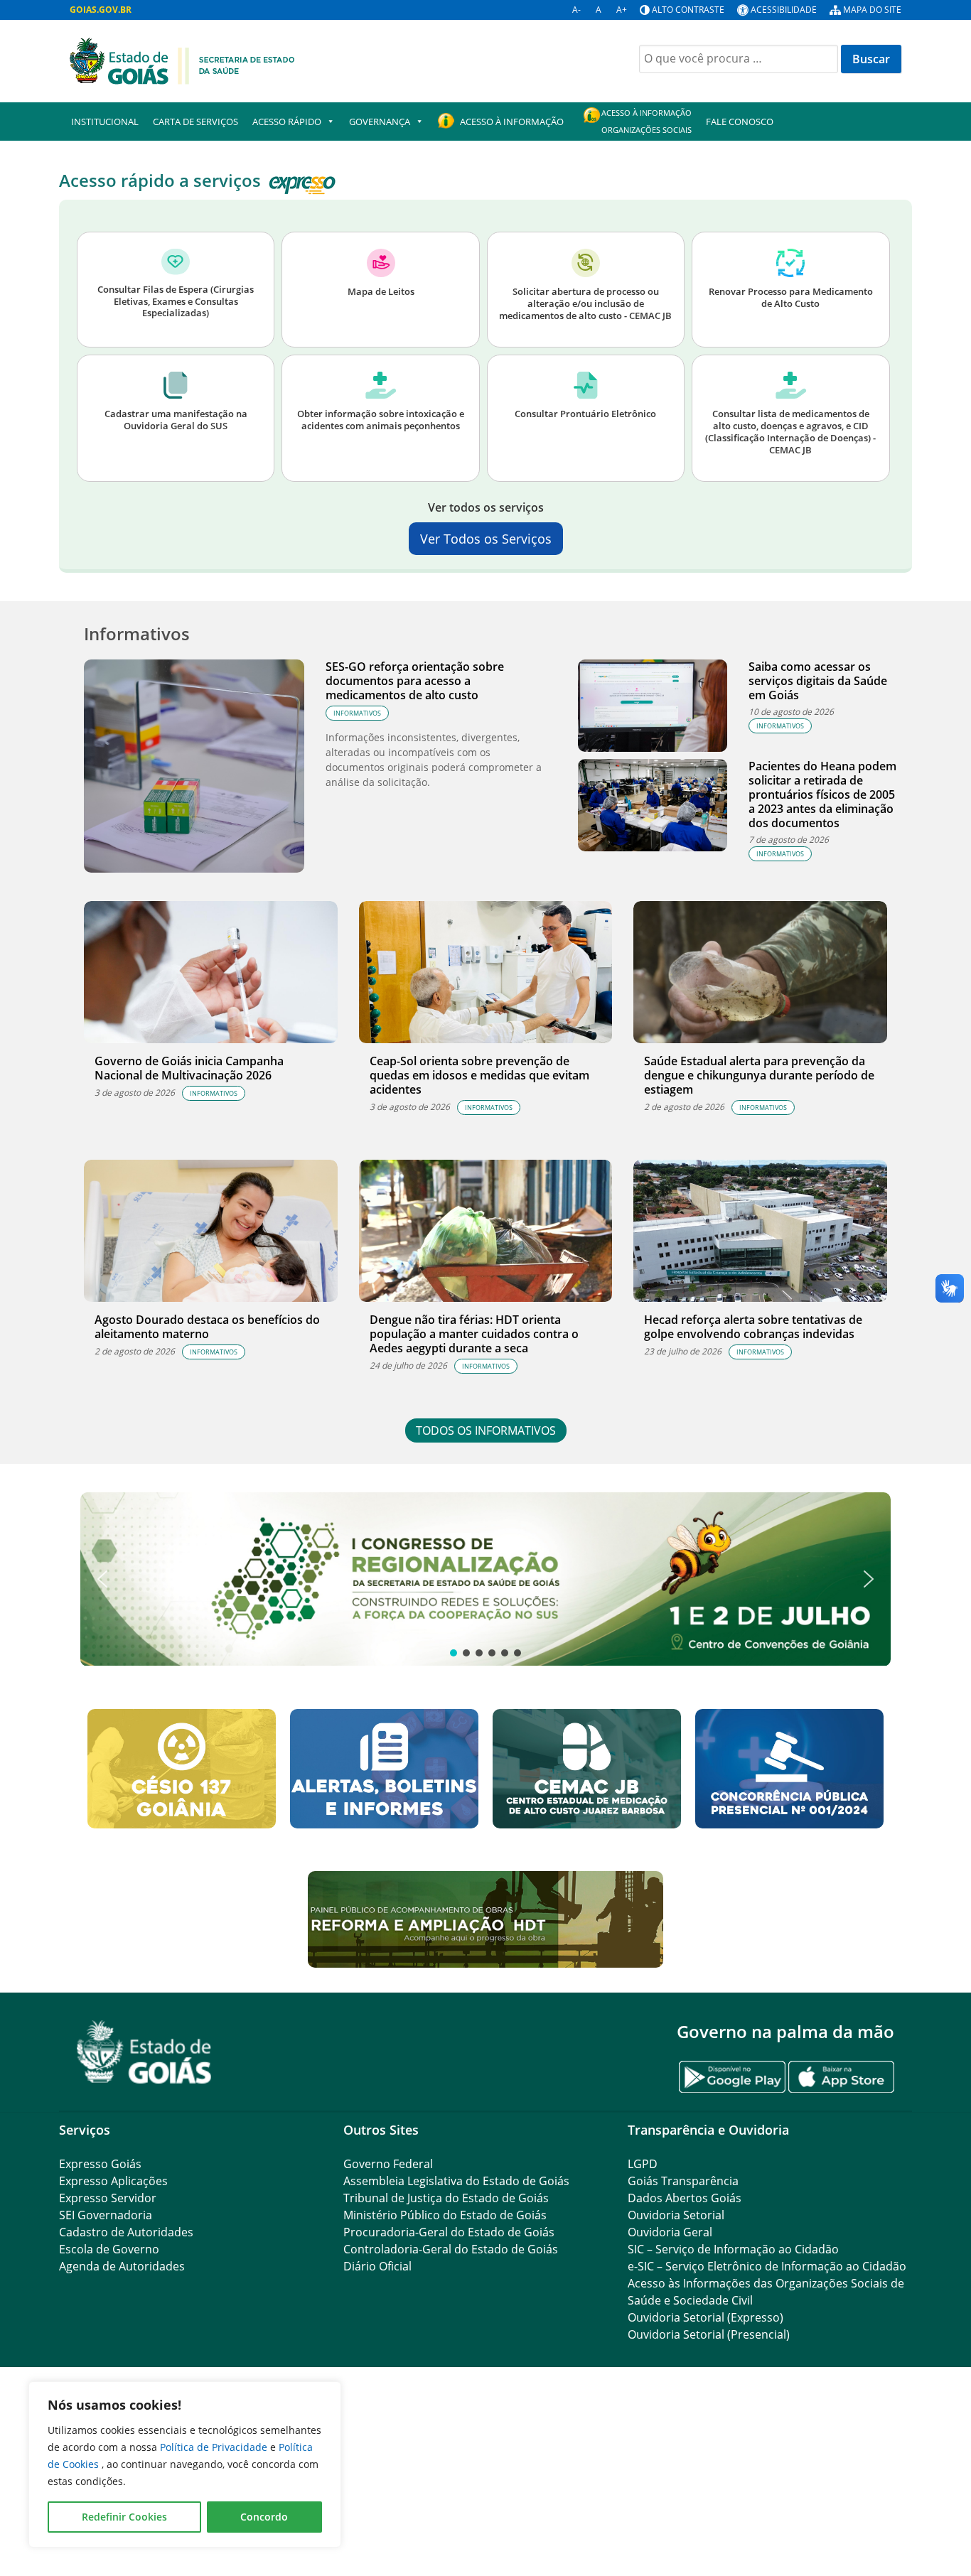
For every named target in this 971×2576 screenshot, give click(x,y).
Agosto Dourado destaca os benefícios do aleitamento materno (207, 1327)
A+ (622, 10)
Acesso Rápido (287, 122)
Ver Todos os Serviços (486, 539)
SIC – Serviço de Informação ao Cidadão (733, 2249)
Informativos (357, 713)
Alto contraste (688, 10)
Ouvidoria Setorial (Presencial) (709, 2334)
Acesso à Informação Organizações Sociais (647, 121)
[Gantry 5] (144, 2052)
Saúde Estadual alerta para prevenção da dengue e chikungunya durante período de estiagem (759, 1075)
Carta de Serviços (195, 122)
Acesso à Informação (512, 122)
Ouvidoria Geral (670, 2232)
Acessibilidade (784, 10)
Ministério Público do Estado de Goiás (445, 2215)
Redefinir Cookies (124, 2517)
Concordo (264, 2517)
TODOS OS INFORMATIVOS (486, 1430)
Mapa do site (872, 10)
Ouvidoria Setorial (676, 2215)
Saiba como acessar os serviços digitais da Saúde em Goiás (818, 681)
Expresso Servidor (108, 2198)
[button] (485, 1579)
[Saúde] (182, 60)
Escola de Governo (109, 2249)
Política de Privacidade (215, 2447)
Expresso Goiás (100, 2164)
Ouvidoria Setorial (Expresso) (706, 2317)
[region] (185, 2464)
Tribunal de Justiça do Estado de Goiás (446, 2198)
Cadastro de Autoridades (126, 2232)
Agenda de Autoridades (122, 2266)
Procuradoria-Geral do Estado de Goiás (449, 2232)
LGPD (643, 2164)
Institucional (105, 122)
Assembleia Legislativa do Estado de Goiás (456, 2181)
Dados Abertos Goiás (685, 2198)
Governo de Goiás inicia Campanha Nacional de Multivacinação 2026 (189, 1068)
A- (576, 10)
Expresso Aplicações (113, 2181)
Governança (380, 122)
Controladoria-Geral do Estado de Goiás (451, 2249)
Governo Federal (388, 2164)
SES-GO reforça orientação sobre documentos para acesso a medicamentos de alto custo (415, 681)
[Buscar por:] (739, 59)
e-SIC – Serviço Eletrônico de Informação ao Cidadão (767, 2266)
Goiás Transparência (683, 2181)
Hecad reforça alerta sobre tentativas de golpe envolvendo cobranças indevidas (753, 1327)
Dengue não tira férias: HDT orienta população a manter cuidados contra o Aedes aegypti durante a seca (474, 1334)
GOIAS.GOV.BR (101, 10)
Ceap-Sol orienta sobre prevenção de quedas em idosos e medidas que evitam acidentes (479, 1075)
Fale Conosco (740, 122)
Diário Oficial (377, 2266)
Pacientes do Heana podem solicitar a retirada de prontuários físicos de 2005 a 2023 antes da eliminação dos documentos (822, 794)
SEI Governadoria (106, 2215)
